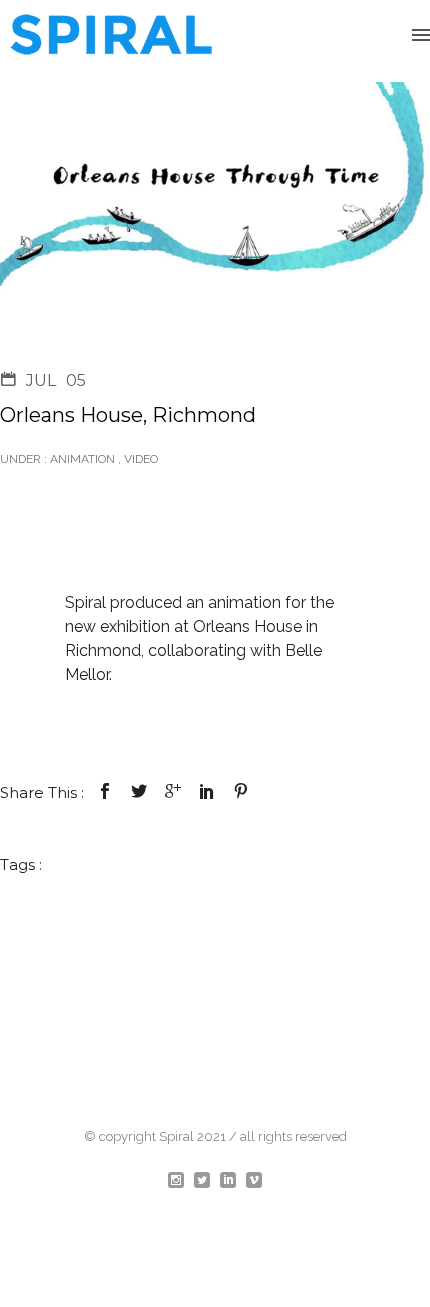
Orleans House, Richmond (128, 415)
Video (141, 459)
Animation (81, 459)
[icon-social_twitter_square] (207, 1181)
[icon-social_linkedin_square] (233, 1181)
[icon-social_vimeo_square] (254, 1181)
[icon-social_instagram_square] (181, 1181)
